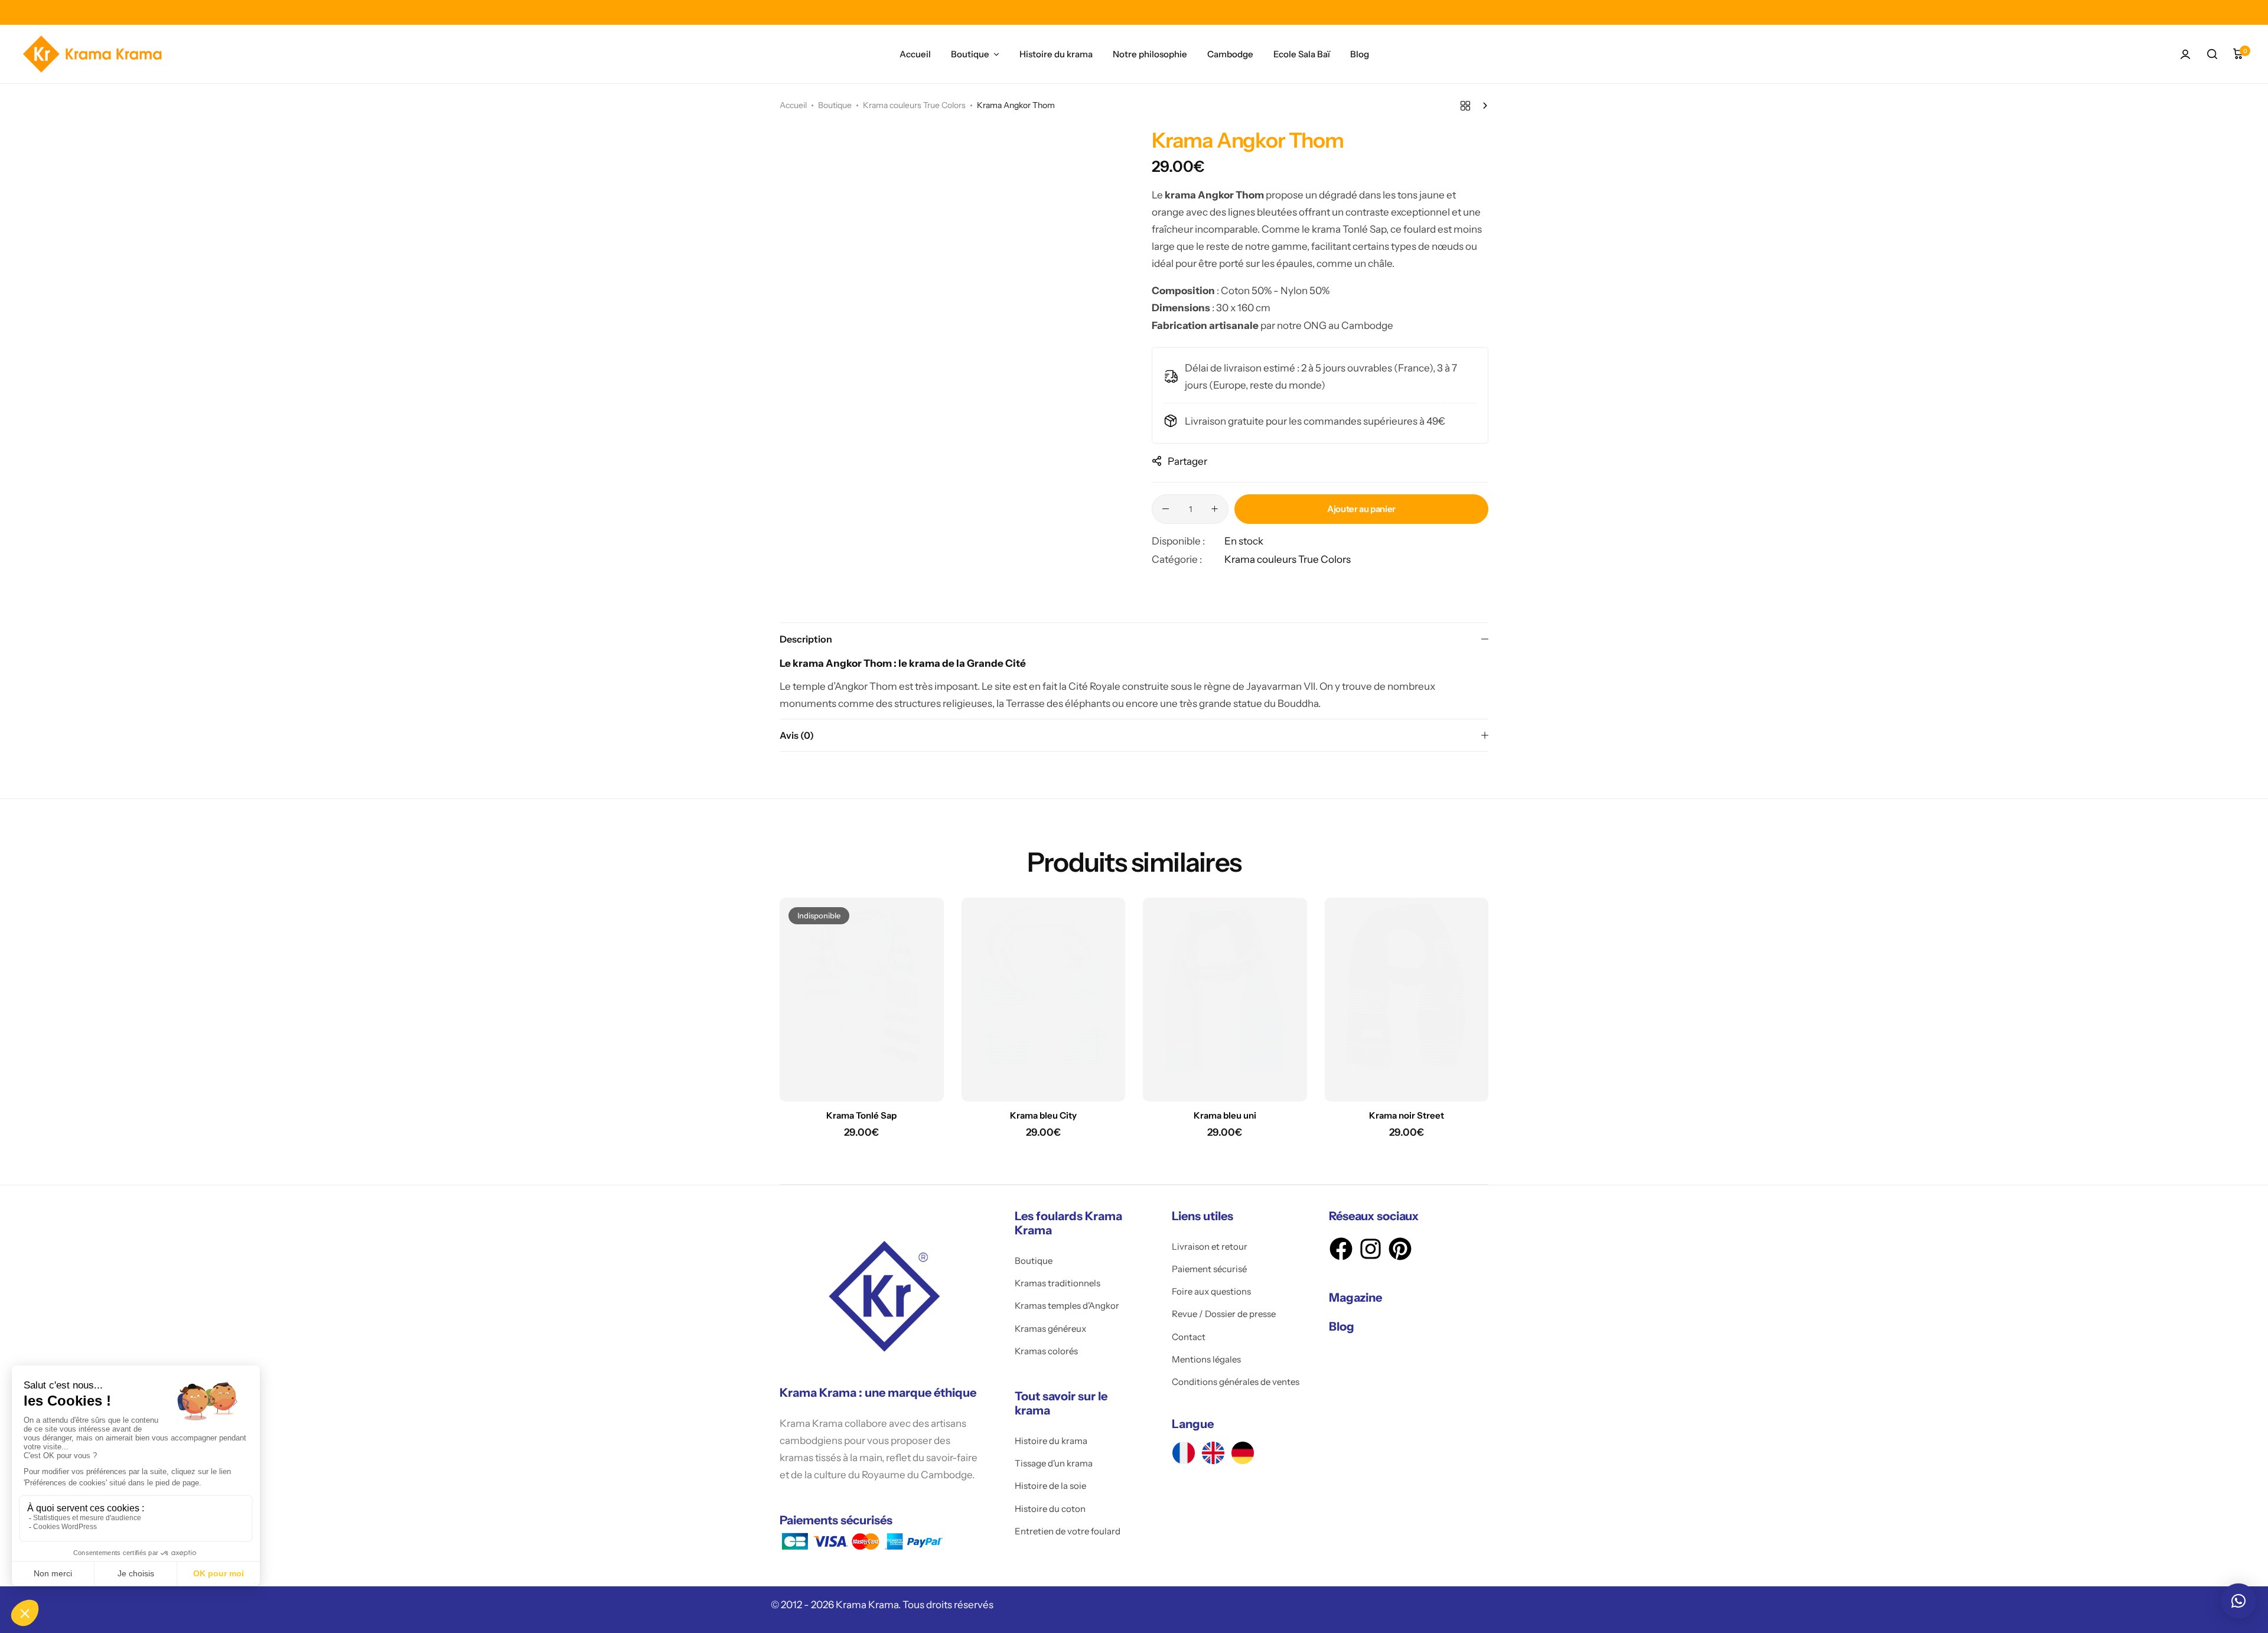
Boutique (970, 54)
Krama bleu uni (1225, 1116)
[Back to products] (1465, 106)
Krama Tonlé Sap (861, 1116)
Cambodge (1230, 54)
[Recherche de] (2212, 54)
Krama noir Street (1407, 1116)
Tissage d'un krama (1054, 1463)
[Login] (2185, 54)
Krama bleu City (1043, 1116)
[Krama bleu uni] (1225, 1000)
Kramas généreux (1050, 1329)
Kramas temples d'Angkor (1067, 1306)
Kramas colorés (1046, 1351)
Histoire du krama (1056, 54)
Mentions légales (1206, 1360)
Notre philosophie (1150, 54)
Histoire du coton (1050, 1509)
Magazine (1355, 1298)
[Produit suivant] (1482, 106)
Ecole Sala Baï (1302, 54)
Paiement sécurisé (1209, 1269)
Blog (1360, 54)
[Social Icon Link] (1184, 1453)
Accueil (915, 54)
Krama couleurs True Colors (914, 105)
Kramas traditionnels (1058, 1283)
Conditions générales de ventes (1236, 1382)
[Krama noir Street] (1407, 1000)
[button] (2238, 1601)
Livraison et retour (1210, 1247)
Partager (1187, 461)
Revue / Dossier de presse (1224, 1314)
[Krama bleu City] (1044, 1000)
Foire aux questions (1211, 1292)
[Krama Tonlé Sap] (862, 1000)
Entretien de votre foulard (1068, 1531)
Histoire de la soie (1050, 1486)
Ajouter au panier (1361, 509)
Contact (1189, 1337)
